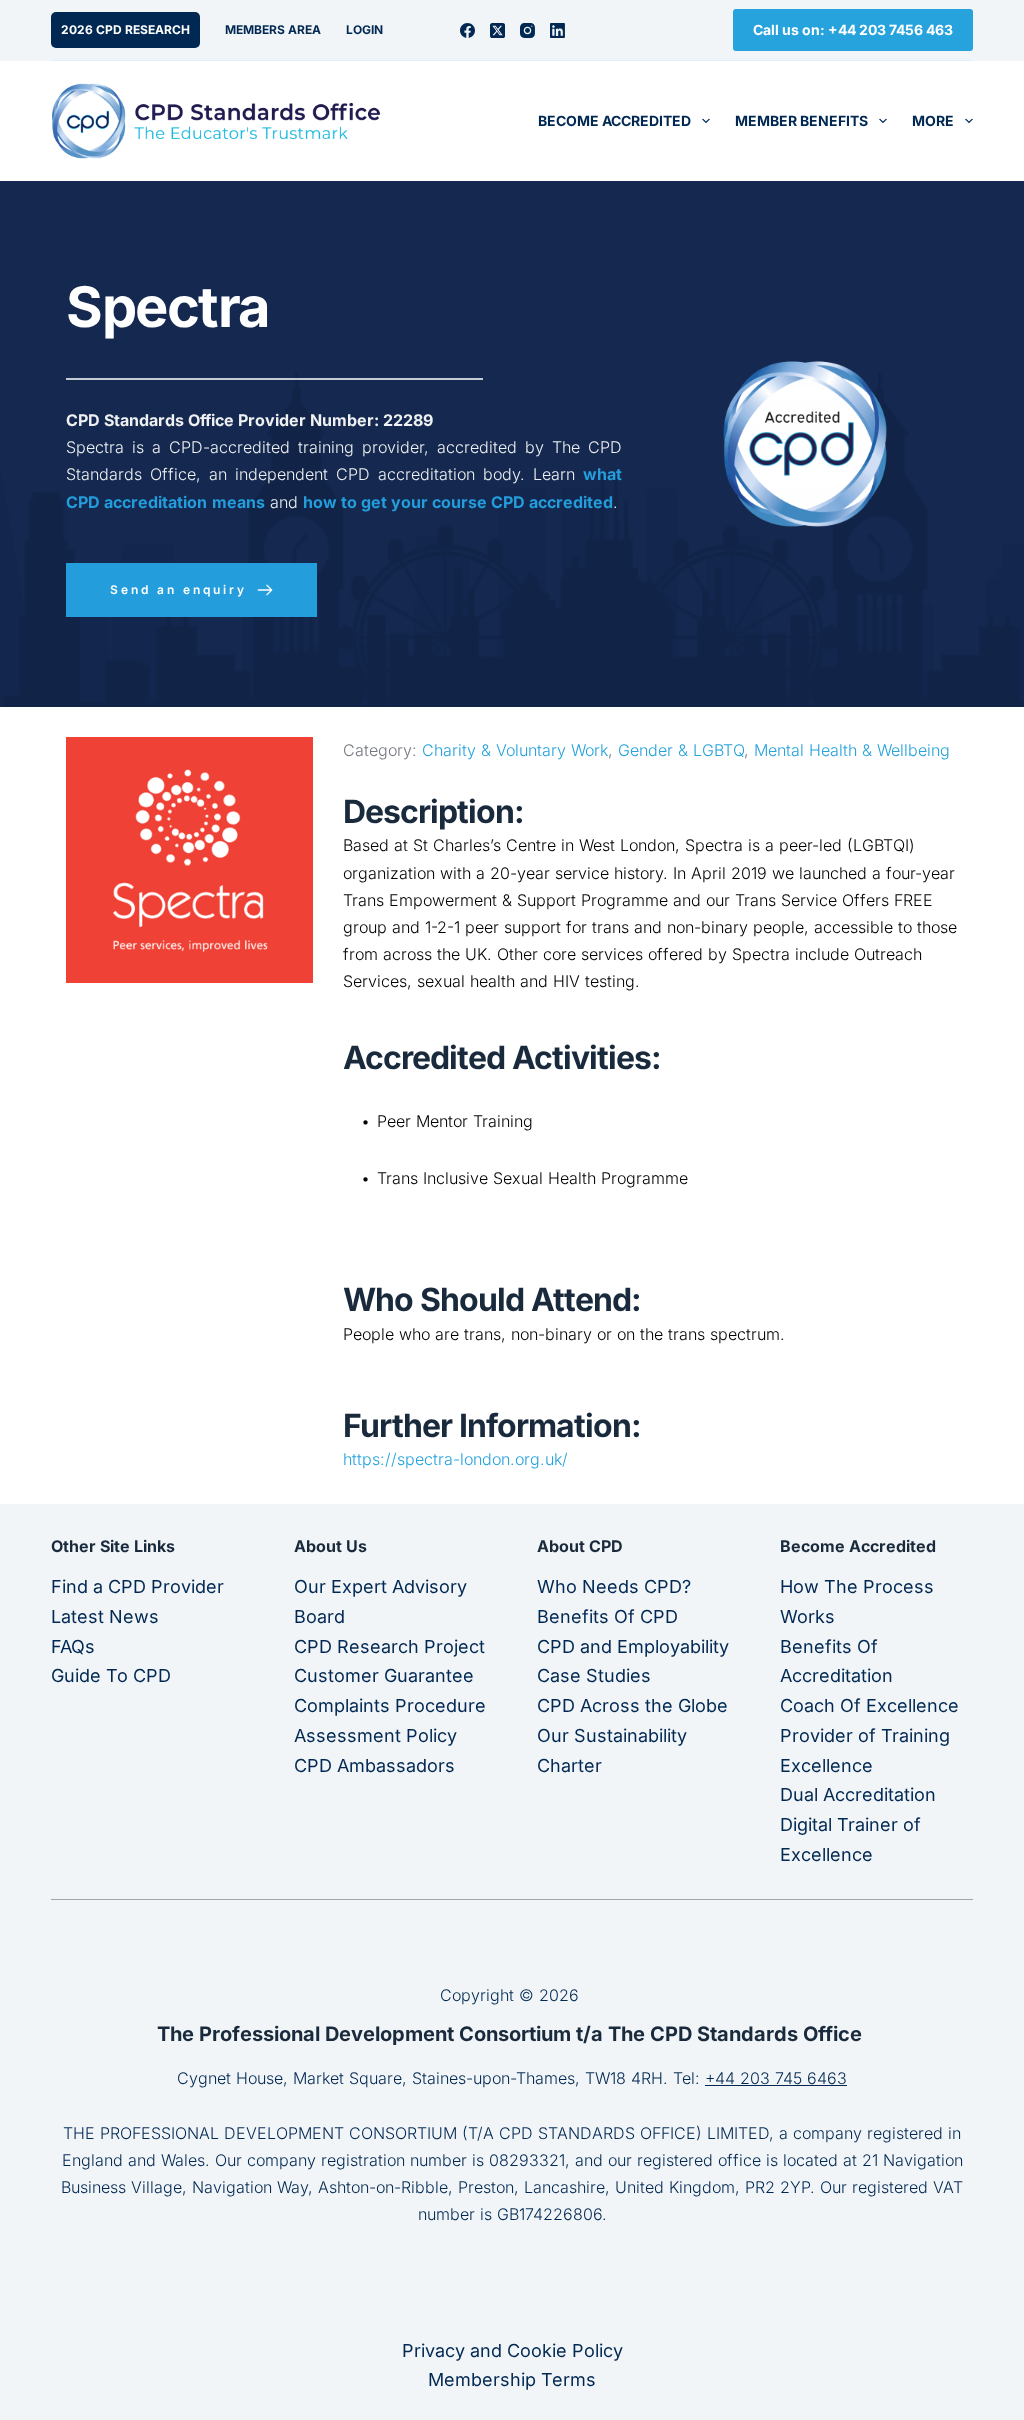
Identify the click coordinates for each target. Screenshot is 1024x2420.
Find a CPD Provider (137, 1586)
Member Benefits (801, 120)
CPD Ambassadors (374, 1765)
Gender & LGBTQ (681, 750)
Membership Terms (512, 2379)
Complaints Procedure (390, 1705)
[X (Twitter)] (497, 30)
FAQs (73, 1646)
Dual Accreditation (858, 1794)
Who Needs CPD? (614, 1586)
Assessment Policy (375, 1735)
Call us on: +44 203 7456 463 (853, 29)
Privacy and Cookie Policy (512, 2350)
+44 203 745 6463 (776, 2078)
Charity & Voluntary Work (515, 750)
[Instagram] (527, 30)
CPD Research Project (389, 1646)
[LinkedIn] (557, 30)
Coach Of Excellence (869, 1705)
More (933, 120)
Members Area (273, 29)
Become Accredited (614, 120)
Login (364, 29)
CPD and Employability (633, 1646)
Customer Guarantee (384, 1675)
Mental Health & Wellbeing (852, 750)
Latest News (105, 1616)
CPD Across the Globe (632, 1705)
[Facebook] (467, 30)
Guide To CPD (111, 1675)
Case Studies (594, 1675)
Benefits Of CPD (607, 1616)
